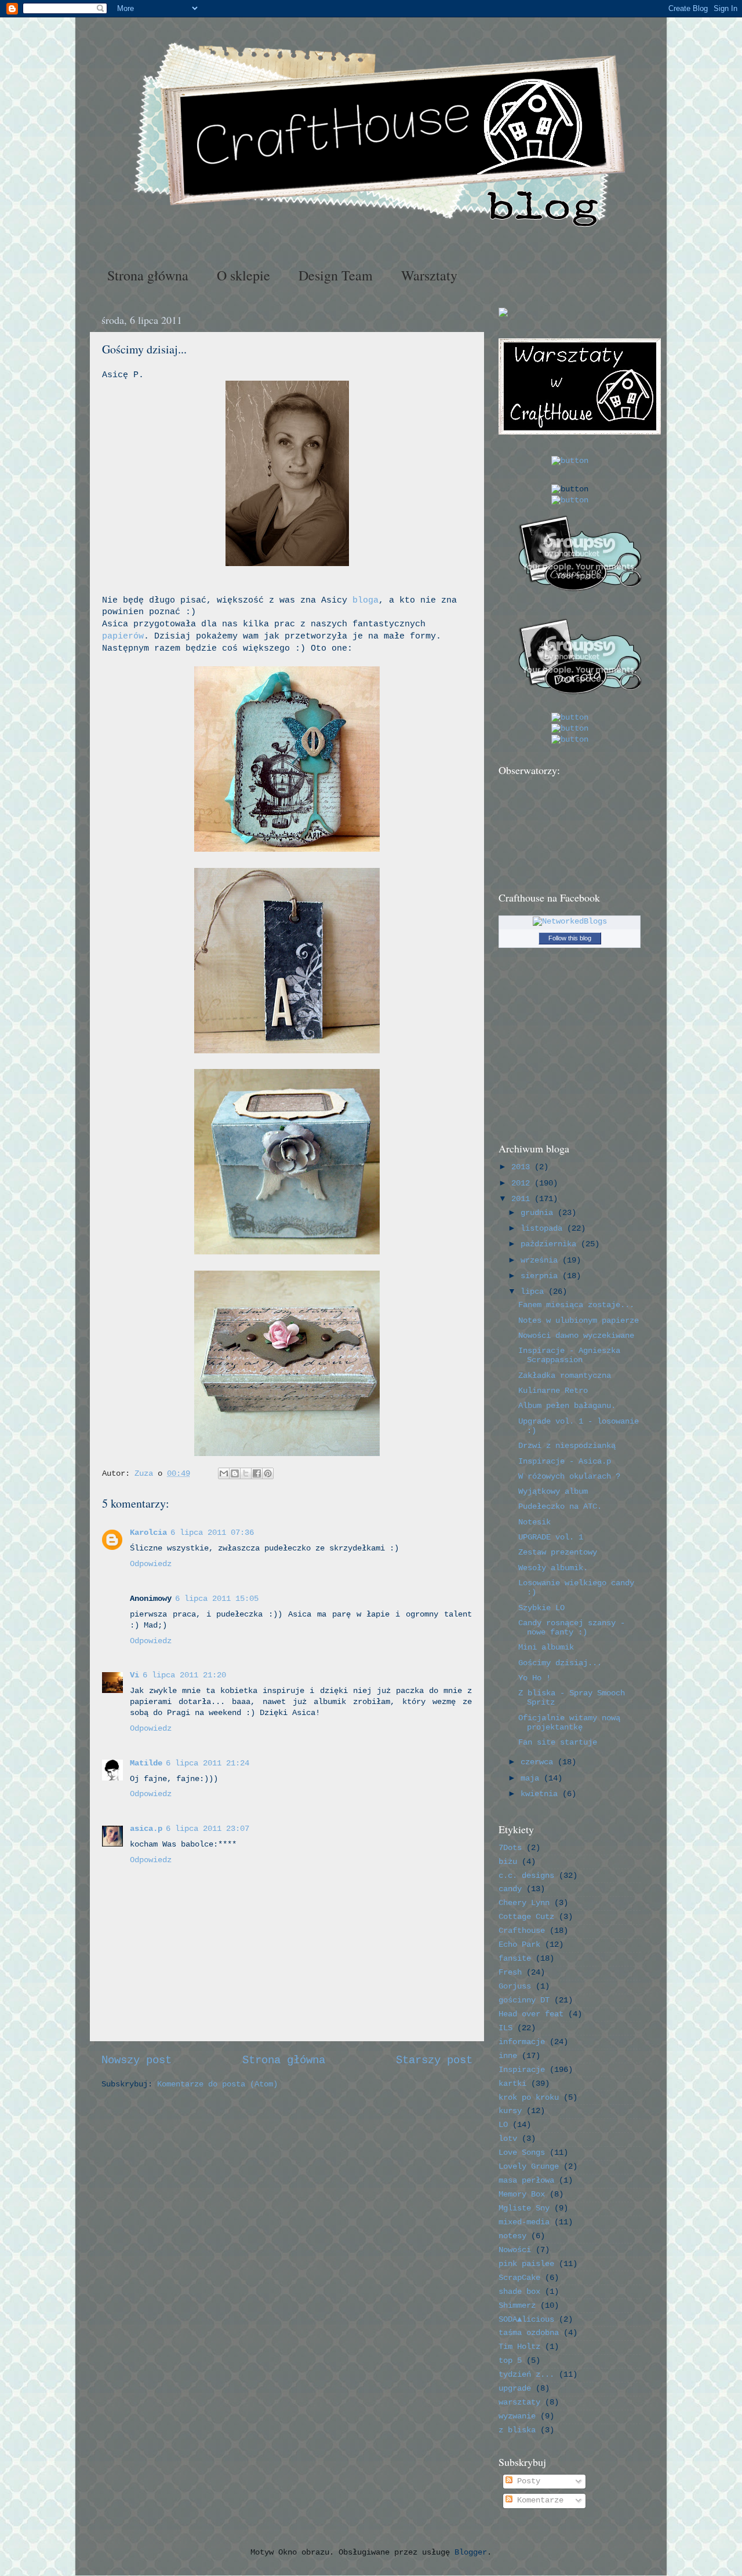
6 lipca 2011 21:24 (208, 1763)
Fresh (510, 1973)
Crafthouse (522, 1931)
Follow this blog (570, 938)
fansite (515, 1959)
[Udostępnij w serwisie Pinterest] (268, 1473)
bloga (365, 600)
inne (508, 2056)
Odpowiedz (151, 1564)
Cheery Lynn (524, 1903)
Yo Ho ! (534, 1678)
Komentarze (538, 2500)
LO (503, 2125)
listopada (544, 1229)
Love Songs (522, 2153)
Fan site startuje (558, 1743)
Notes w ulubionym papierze (579, 1321)
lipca (534, 1292)
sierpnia (541, 1276)
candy (510, 1889)
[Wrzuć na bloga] (235, 1473)
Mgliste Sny (524, 2208)
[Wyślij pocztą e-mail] (224, 1473)
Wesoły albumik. (553, 1568)
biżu (508, 1862)
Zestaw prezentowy (558, 1552)
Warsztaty (429, 275)
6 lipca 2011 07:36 (212, 1533)
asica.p (146, 1829)
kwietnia (541, 1794)
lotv (508, 2139)
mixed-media (524, 2222)
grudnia (539, 1213)
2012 (523, 1183)
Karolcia (148, 1533)
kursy (510, 2111)
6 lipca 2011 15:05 (217, 1599)
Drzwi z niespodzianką (567, 1446)
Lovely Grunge (529, 2167)
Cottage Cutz (526, 1917)
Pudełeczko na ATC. (560, 1507)
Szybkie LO (541, 1608)
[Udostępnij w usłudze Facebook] (257, 1473)
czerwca (539, 1762)
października (551, 1244)
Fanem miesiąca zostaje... (576, 1305)
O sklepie (243, 275)
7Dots (510, 1848)
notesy (512, 2236)
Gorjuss (515, 1986)
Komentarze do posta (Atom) (217, 2084)
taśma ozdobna (529, 2333)
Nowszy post (137, 2060)
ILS (505, 2028)
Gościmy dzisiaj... (560, 1663)
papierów (123, 636)
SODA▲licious (526, 2320)
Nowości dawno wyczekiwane (576, 1336)
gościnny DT (524, 2000)
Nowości (515, 2250)
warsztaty (519, 2402)
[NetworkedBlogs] (570, 922)
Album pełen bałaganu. (567, 1406)
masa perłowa (526, 2181)
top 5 (510, 2361)
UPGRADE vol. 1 (551, 1537)
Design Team (336, 275)
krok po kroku (529, 2098)
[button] (570, 461)
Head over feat (531, 2014)
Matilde (146, 1763)
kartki (512, 2084)
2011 (523, 1199)
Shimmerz (517, 2306)
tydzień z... (526, 2375)
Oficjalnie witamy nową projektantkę (569, 1723)
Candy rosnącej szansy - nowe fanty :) (572, 1628)
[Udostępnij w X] (246, 1473)
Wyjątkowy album (553, 1492)
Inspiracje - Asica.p (565, 1462)
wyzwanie (517, 2416)
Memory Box (522, 2194)
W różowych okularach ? (569, 1477)
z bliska (517, 2430)
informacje (522, 2042)
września (541, 1260)
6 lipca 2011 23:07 (208, 1829)
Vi (134, 1675)
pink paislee (526, 2264)
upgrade (515, 2389)
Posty (526, 2481)
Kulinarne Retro (553, 1391)
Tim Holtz (519, 2347)
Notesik (534, 1522)
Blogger (471, 2553)
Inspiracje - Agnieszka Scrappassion (569, 1355)
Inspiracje (522, 2070)
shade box (519, 2292)
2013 (523, 1167)
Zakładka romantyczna (565, 1376)
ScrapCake (519, 2278)
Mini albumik (546, 1648)
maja (532, 1778)
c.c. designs (526, 1876)
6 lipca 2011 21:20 (184, 1675)
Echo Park (519, 1945)
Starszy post (434, 2060)
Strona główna (148, 275)
